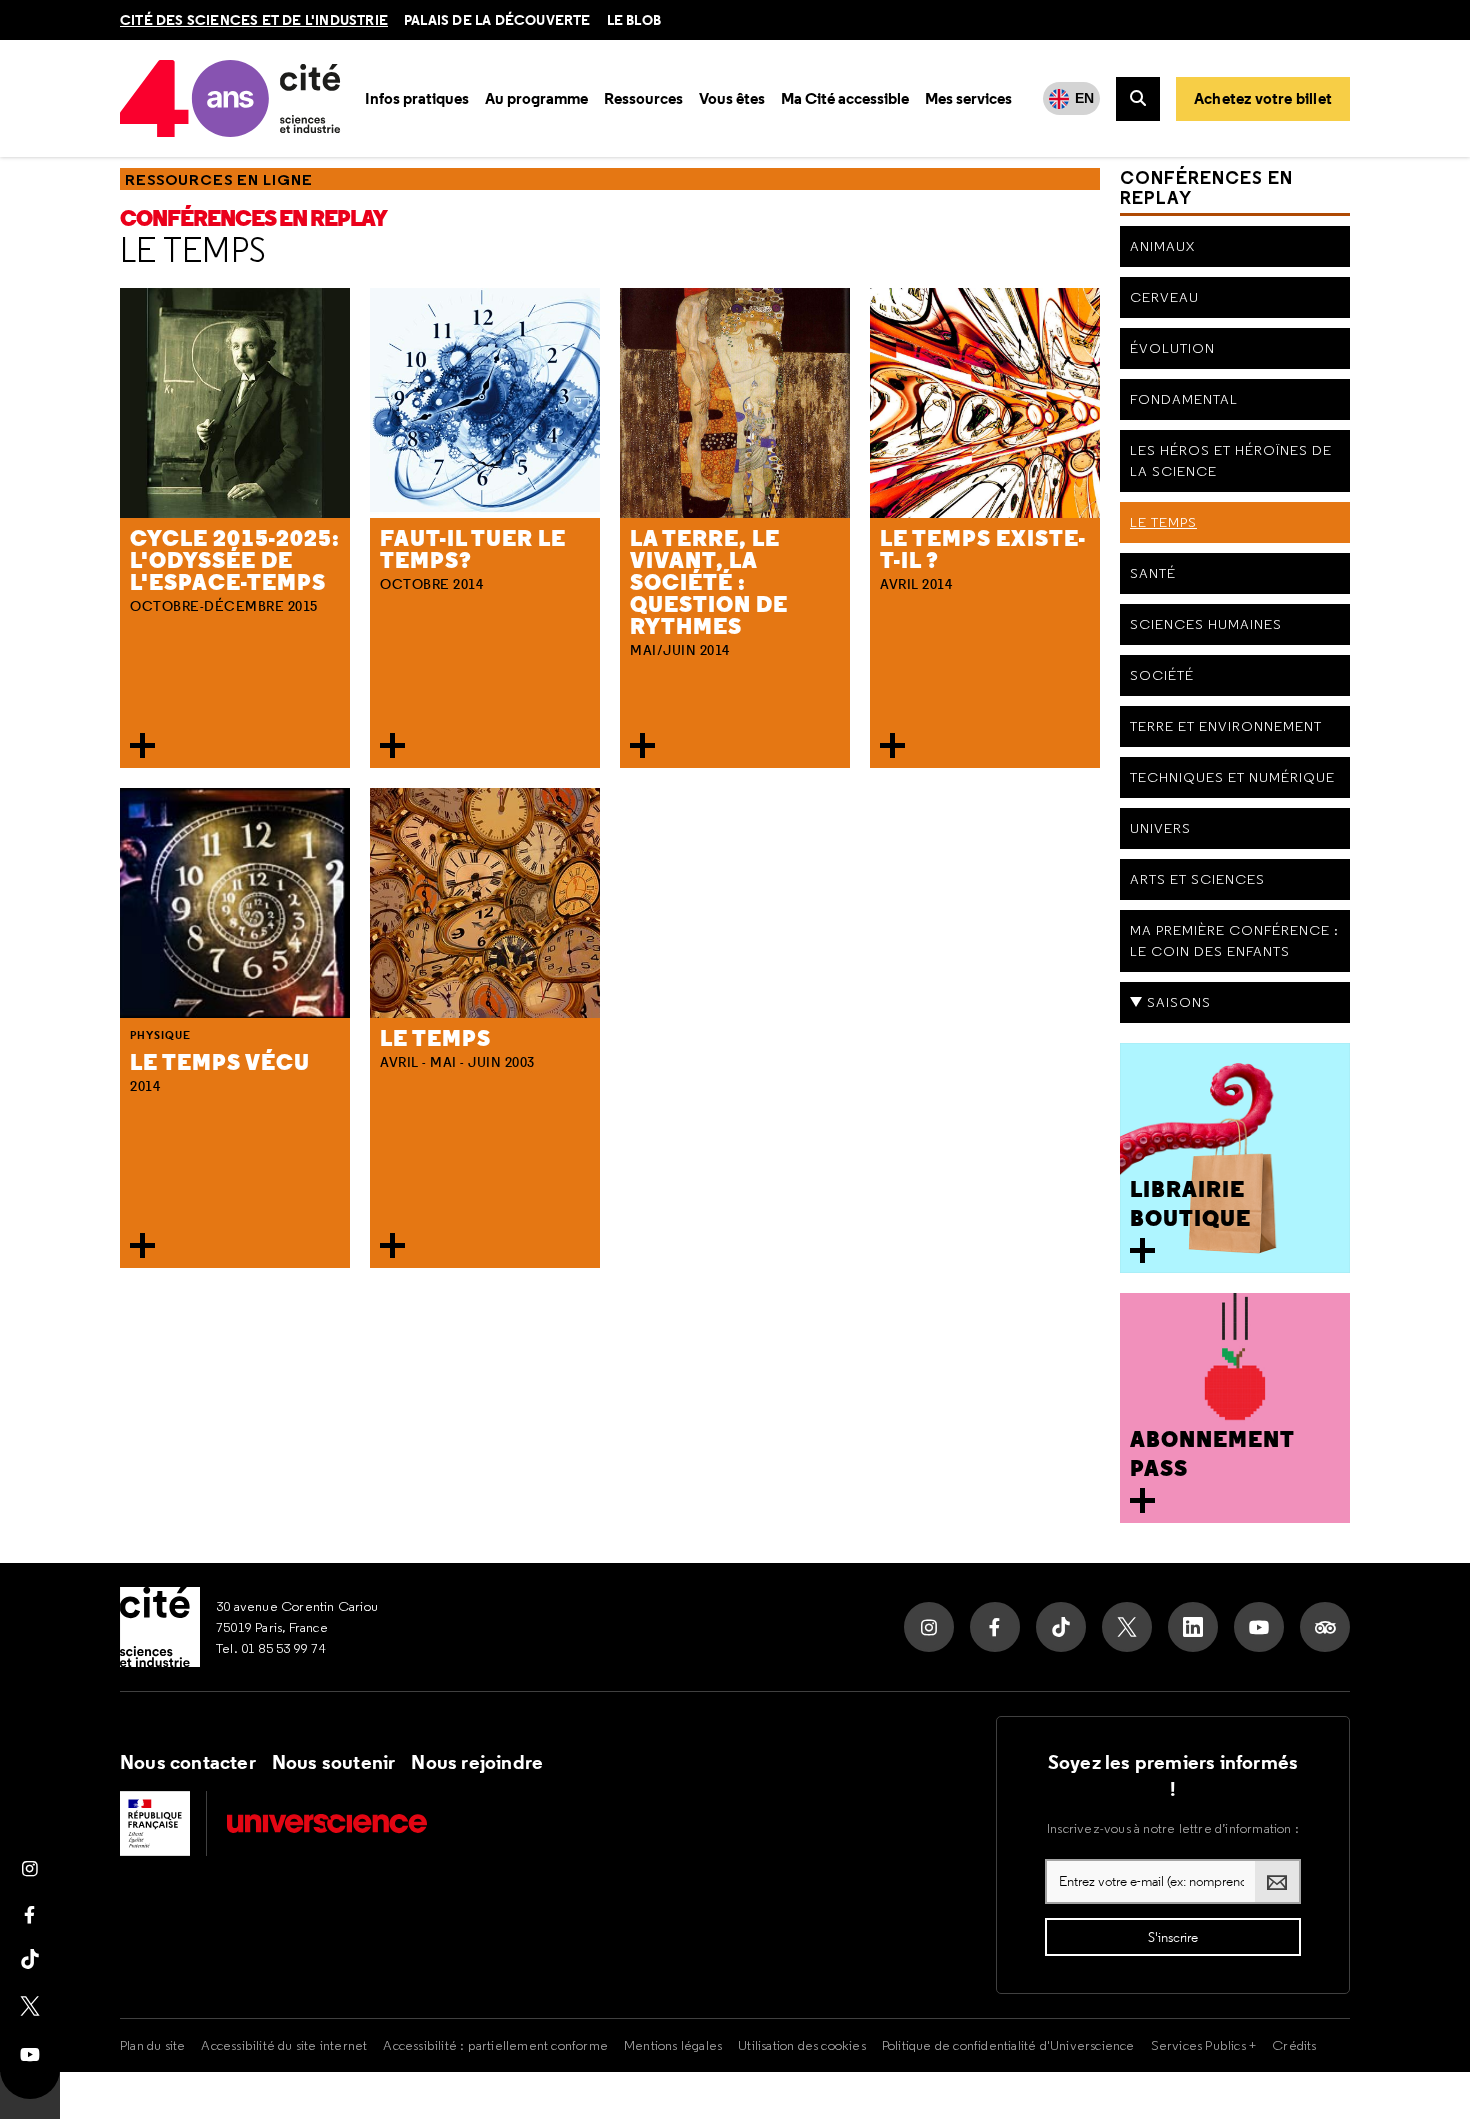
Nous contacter (188, 1762)
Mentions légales (673, 2045)
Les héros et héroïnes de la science (1231, 460)
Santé (1153, 573)
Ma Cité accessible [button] (845, 98)
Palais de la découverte (497, 20)
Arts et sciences (1197, 879)
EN (1084, 98)
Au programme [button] (536, 98)
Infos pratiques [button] (417, 98)
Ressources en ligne (219, 179)
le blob (634, 20)
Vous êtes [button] (732, 98)
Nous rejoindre (477, 1762)
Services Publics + (1204, 2045)
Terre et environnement (1226, 726)
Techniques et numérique (1232, 777)
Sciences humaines (1206, 624)
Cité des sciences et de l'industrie (254, 20)
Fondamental (1184, 399)
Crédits (1294, 2045)
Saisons (1179, 1002)
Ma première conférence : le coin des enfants (1234, 940)
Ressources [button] (643, 98)
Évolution (1172, 348)
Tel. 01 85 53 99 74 (271, 1648)
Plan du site (152, 2045)
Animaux (1162, 246)
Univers (1160, 828)
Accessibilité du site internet (284, 2045)
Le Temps (193, 250)
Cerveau (1164, 297)
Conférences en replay (253, 218)
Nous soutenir (334, 1762)
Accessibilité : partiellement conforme (495, 2045)
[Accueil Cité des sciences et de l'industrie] (160, 1627)
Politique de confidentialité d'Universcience (1008, 2045)
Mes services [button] (968, 98)
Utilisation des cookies (802, 2045)
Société (1162, 675)
